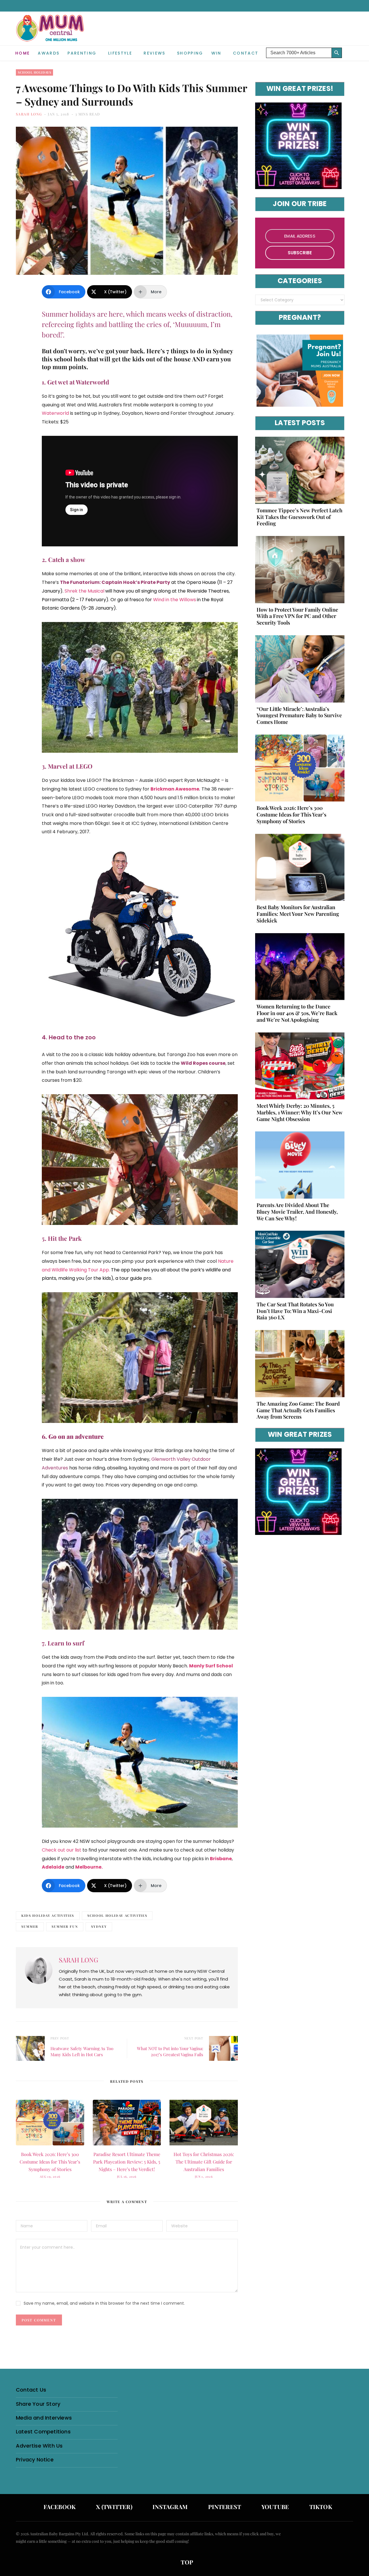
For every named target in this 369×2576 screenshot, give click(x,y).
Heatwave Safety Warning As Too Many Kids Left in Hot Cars (82, 2051)
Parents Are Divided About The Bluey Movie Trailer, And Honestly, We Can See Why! (297, 1212)
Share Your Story (38, 2404)
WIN (216, 53)
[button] (349, 48)
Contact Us (31, 2390)
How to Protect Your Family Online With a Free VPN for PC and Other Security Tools (297, 616)
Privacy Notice (35, 2460)
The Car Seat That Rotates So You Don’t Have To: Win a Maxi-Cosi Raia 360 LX (295, 1311)
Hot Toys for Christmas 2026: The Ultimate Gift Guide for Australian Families (204, 2162)
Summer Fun (65, 1926)
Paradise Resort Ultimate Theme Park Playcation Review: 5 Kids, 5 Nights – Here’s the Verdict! (127, 2162)
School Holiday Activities (117, 1915)
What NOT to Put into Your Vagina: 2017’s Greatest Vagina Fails (170, 2051)
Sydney (99, 1926)
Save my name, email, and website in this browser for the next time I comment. (104, 2303)
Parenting (82, 53)
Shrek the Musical (84, 591)
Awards (49, 53)
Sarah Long (29, 114)
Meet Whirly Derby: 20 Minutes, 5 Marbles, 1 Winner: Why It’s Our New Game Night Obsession (300, 1112)
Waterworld (55, 413)
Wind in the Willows (175, 600)
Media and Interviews (44, 2418)
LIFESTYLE (120, 53)
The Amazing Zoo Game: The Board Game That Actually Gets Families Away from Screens (298, 1410)
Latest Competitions (43, 2432)
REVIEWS (154, 53)
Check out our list (62, 1850)
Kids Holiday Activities (48, 1915)
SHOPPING (190, 53)
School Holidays (34, 72)
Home (22, 53)
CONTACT (246, 53)
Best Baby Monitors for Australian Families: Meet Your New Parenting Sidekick (298, 914)
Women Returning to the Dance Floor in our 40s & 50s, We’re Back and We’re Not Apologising (297, 1013)
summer (30, 1926)
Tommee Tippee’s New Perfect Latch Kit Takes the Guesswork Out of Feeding (300, 517)
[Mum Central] (51, 34)
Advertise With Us (39, 2446)
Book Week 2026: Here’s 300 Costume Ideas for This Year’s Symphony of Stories (50, 2162)
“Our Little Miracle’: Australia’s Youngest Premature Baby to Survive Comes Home (299, 716)
